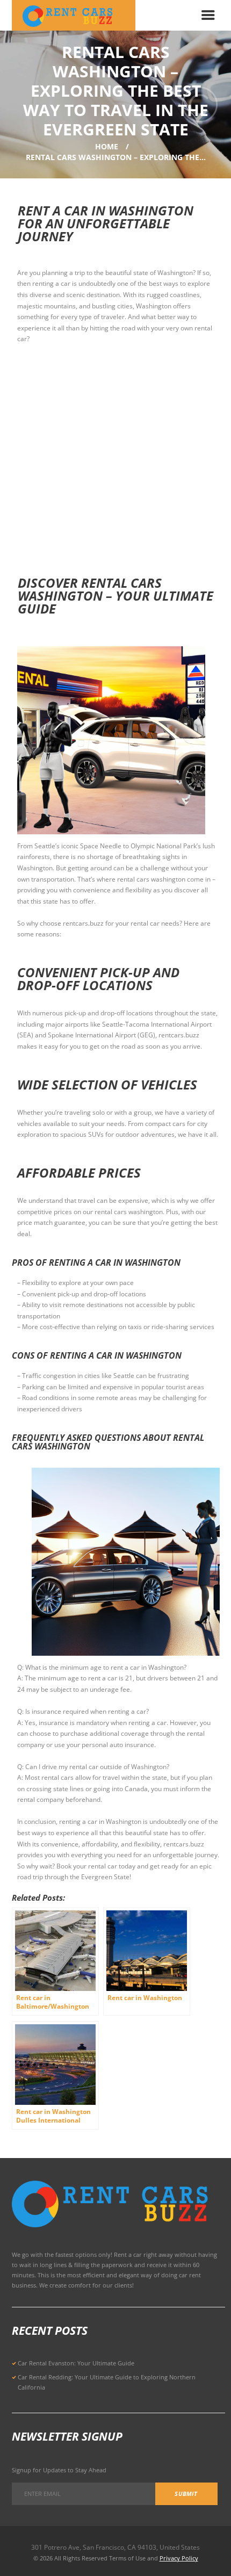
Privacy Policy (179, 2558)
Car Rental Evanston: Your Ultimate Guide (76, 2363)
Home (107, 146)
